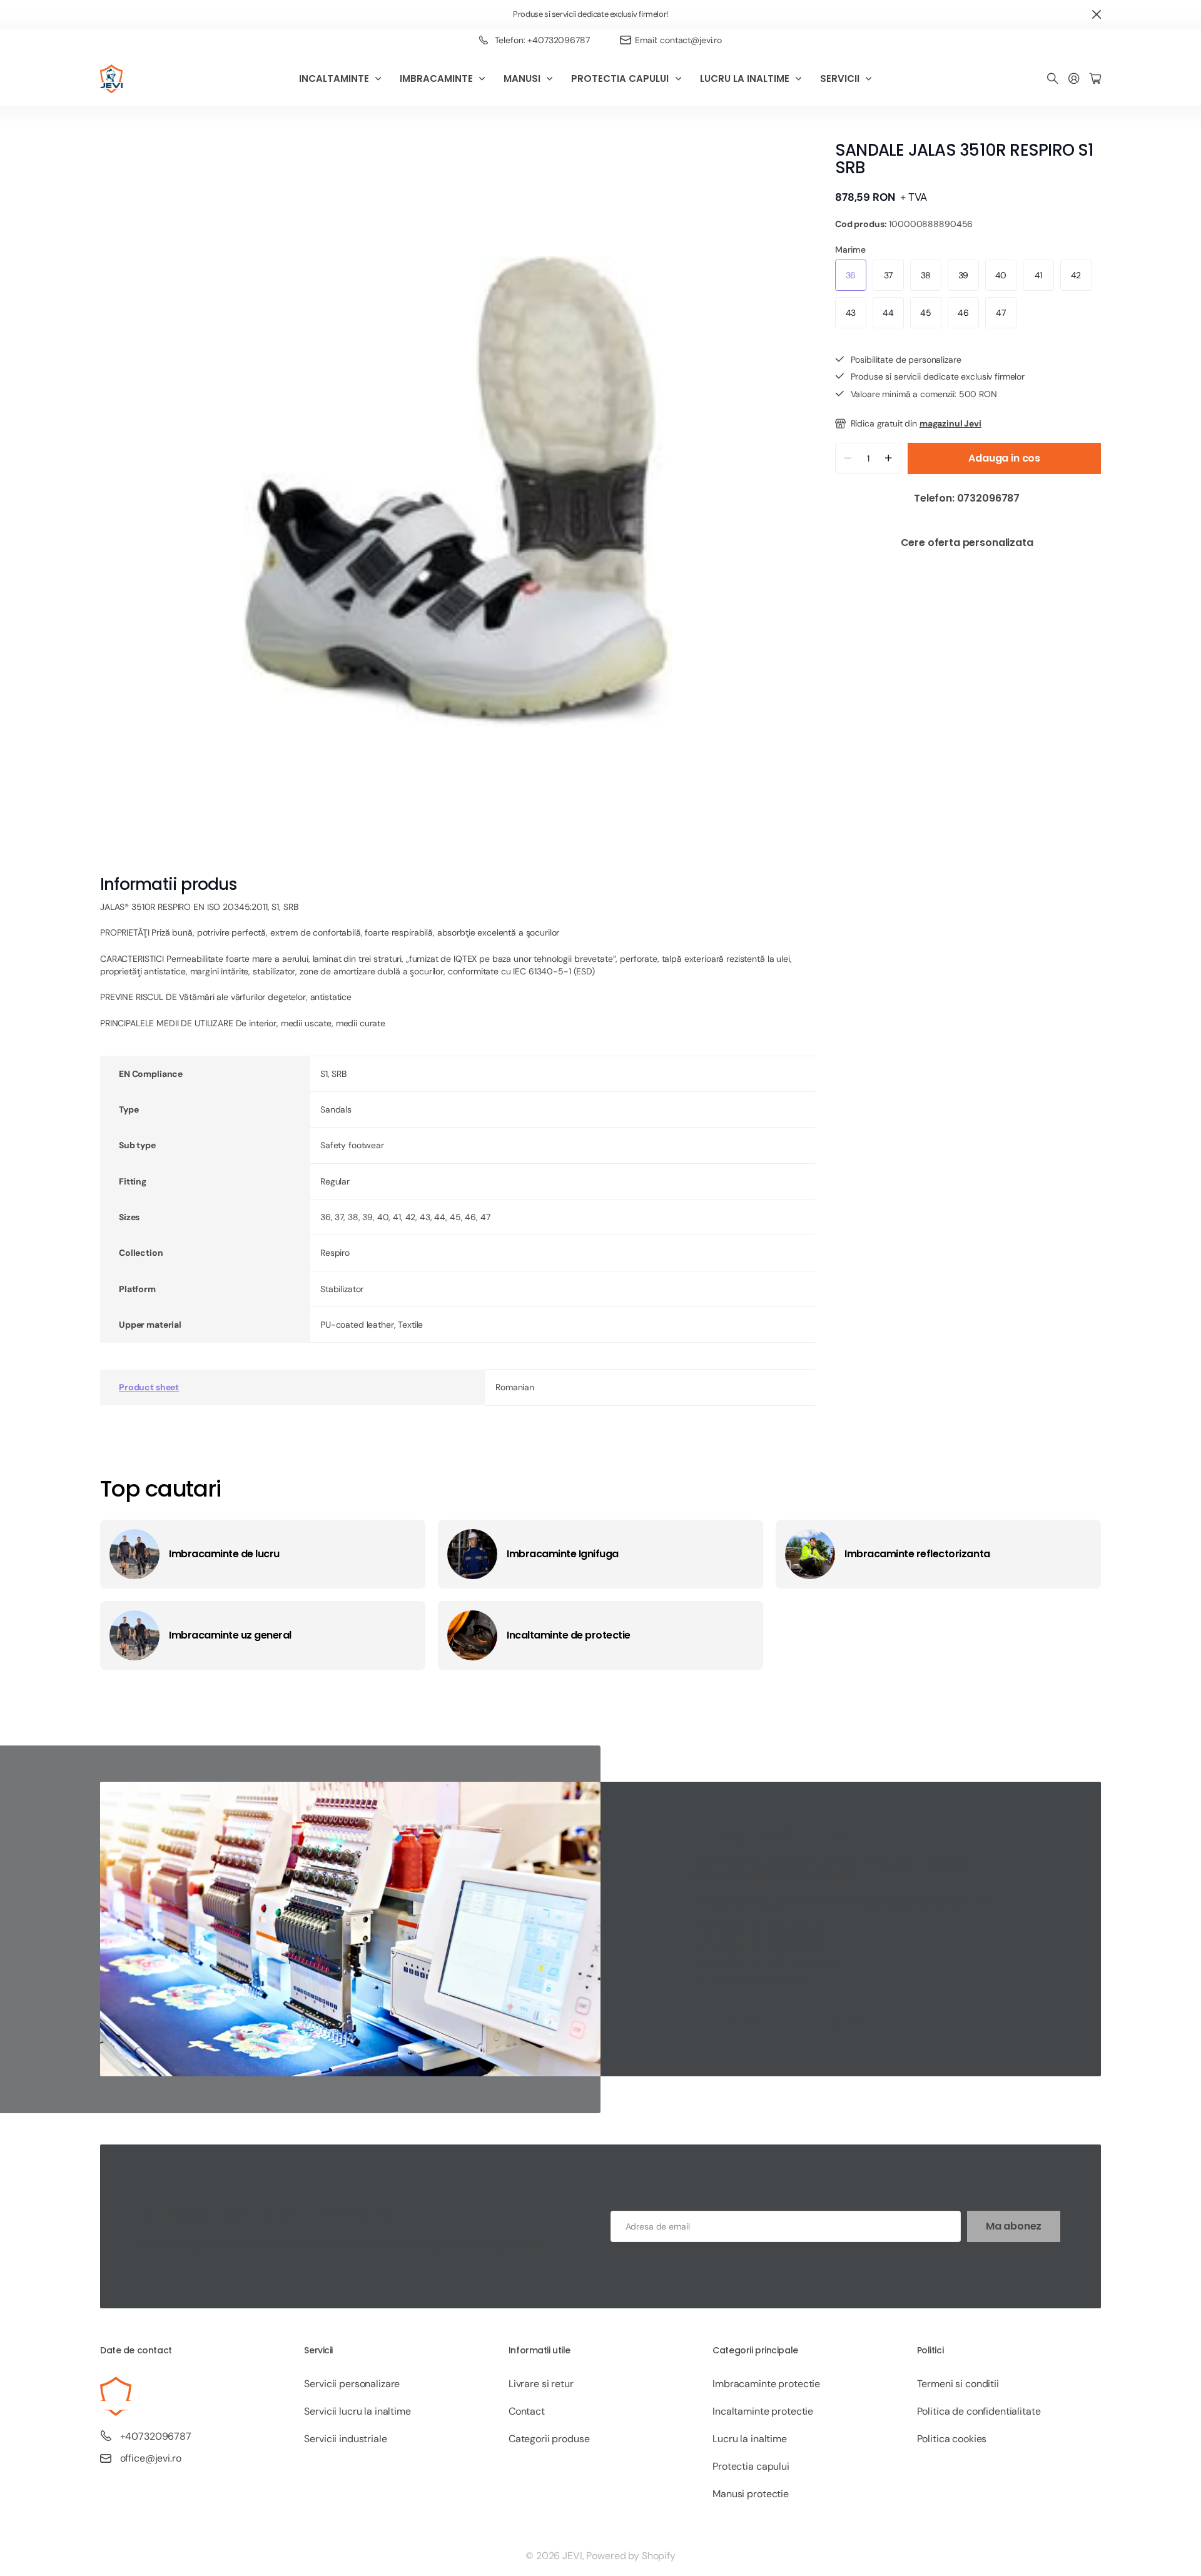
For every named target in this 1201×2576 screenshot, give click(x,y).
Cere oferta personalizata (968, 543)
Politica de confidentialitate (979, 2411)
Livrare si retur (541, 2384)
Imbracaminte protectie (766, 2384)
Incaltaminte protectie (763, 2411)
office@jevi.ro (151, 2458)
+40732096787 (156, 2436)
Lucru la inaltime (750, 2439)
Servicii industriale (345, 2439)
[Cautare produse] (1053, 79)
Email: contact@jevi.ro (678, 40)
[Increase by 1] (889, 458)
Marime (850, 250)
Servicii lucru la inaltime (357, 2411)
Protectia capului (751, 2466)
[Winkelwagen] (1095, 79)
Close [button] (1097, 15)
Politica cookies (952, 2439)
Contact (527, 2411)
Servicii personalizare (352, 2384)
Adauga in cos (1004, 458)
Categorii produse (549, 2439)
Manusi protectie (751, 2494)
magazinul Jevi (950, 423)
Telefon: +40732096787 (542, 40)
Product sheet (149, 1387)
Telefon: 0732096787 (968, 498)
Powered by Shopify (631, 2556)
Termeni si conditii (958, 2384)
